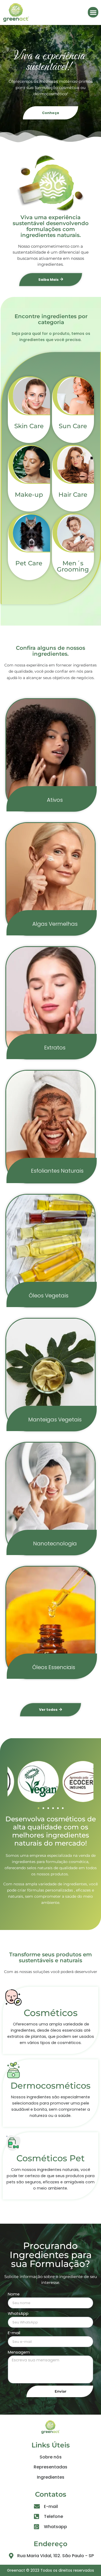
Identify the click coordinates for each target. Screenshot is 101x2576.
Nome (14, 2294)
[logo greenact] (16, 12)
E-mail (14, 2333)
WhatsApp (18, 2314)
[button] (93, 12)
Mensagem (19, 2352)
